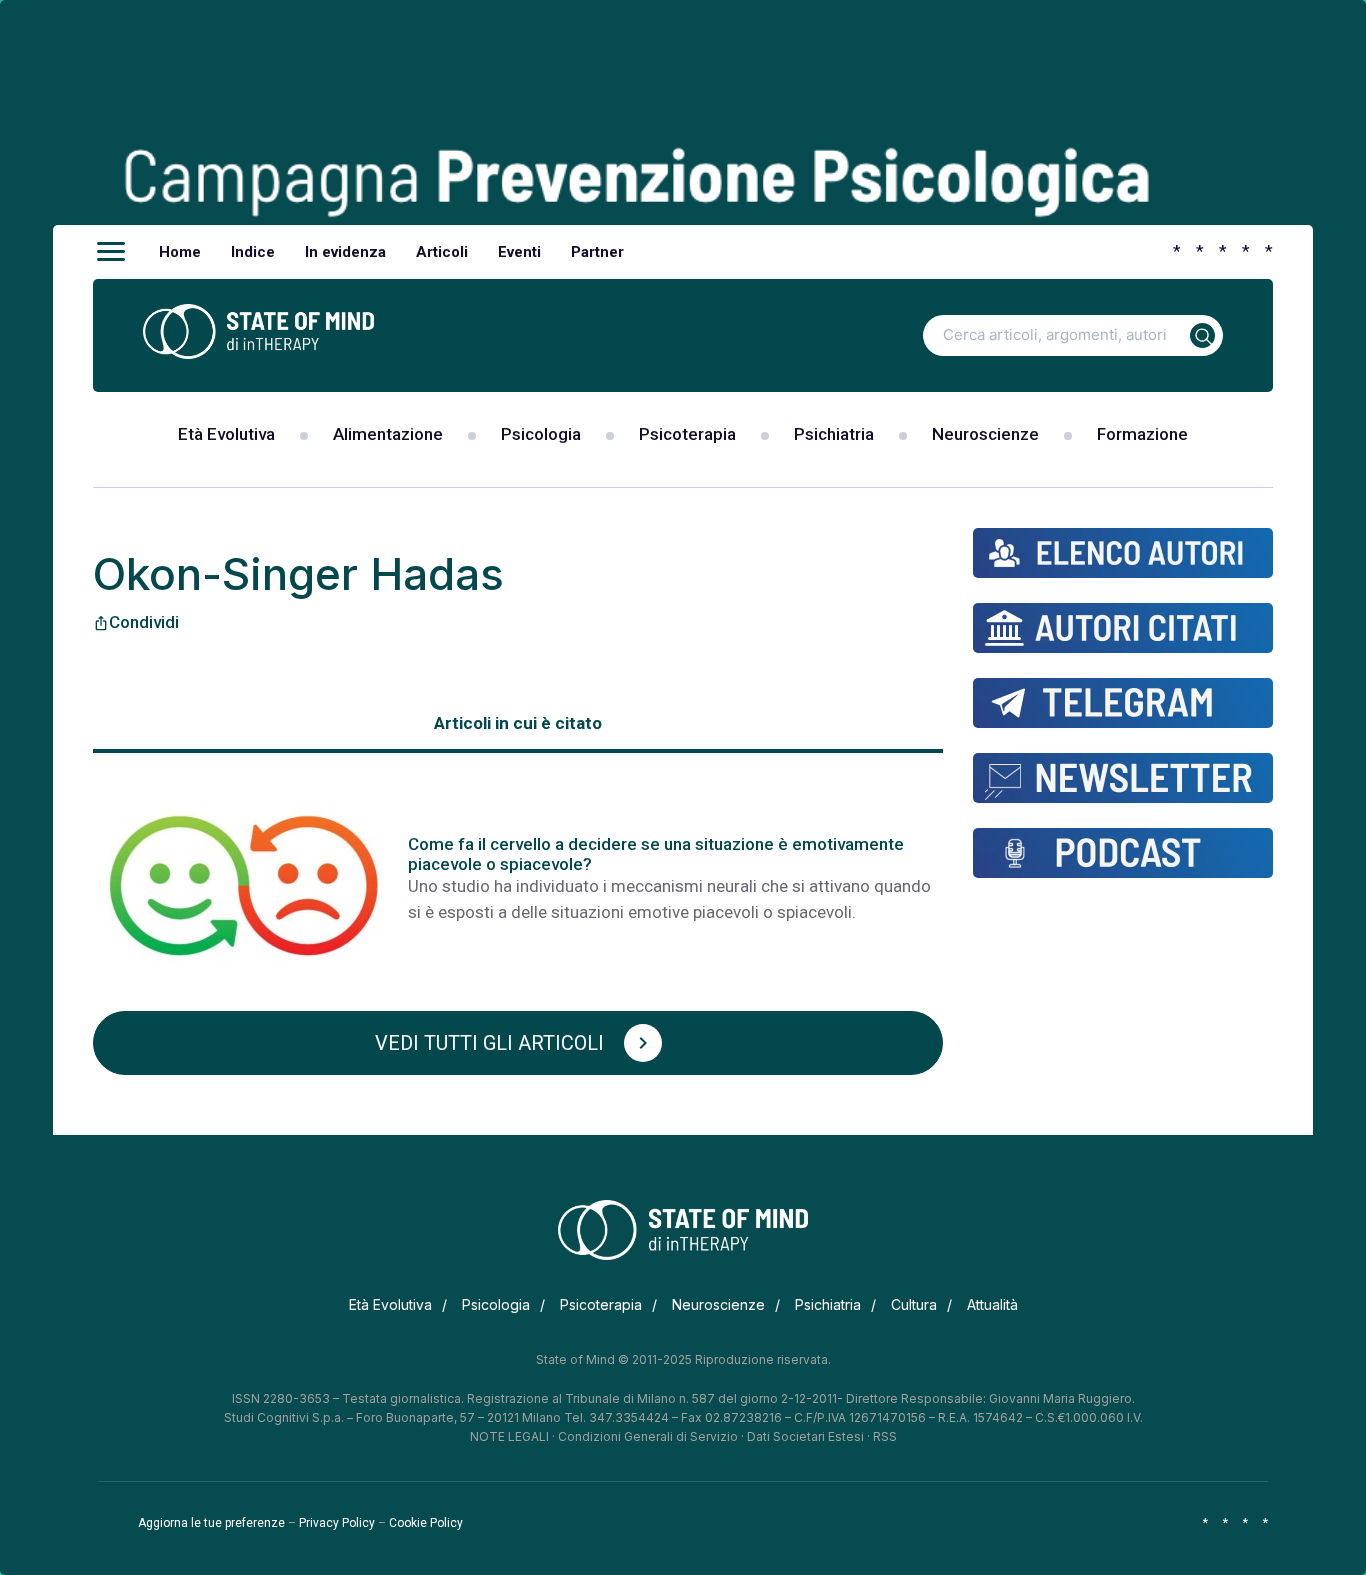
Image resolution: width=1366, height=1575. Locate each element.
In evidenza (345, 252)
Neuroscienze (985, 434)
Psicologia (541, 434)
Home (180, 252)
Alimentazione (388, 434)
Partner (597, 252)
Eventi (519, 252)
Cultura (914, 1304)
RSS (885, 1436)
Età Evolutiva (226, 434)
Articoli (442, 252)
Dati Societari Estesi (805, 1436)
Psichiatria (834, 434)
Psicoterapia (687, 434)
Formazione (1142, 434)
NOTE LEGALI (509, 1436)
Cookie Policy (426, 1523)
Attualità (992, 1304)
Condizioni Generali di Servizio (648, 1436)
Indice (253, 252)
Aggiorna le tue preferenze (211, 1523)
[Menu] (111, 252)
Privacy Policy (337, 1523)
